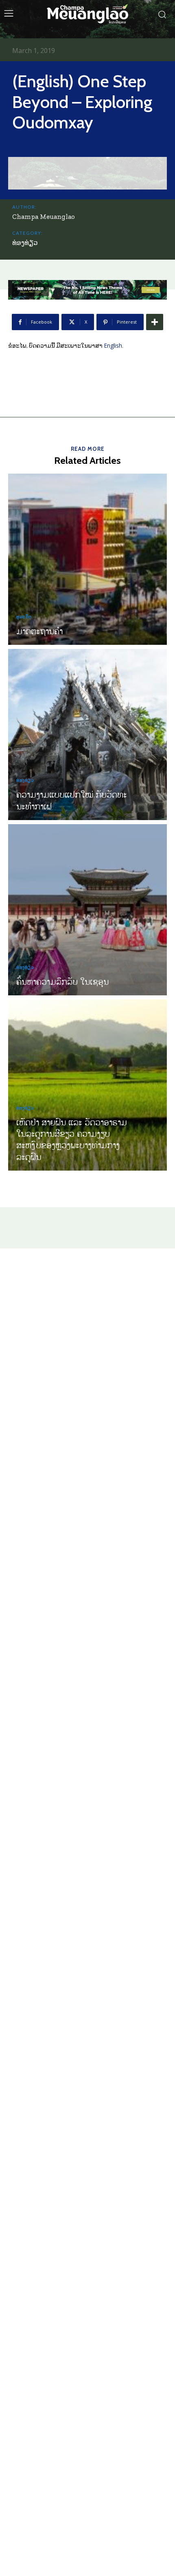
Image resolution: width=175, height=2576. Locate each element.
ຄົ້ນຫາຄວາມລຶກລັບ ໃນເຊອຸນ (62, 981)
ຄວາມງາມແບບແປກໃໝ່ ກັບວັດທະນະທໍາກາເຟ (72, 800)
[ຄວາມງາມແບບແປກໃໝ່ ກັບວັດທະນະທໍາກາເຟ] (87, 734)
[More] (155, 322)
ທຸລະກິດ (24, 617)
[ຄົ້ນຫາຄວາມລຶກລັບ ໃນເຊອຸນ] (87, 910)
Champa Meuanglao (44, 216)
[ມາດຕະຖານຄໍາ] (87, 559)
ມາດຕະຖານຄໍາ (39, 631)
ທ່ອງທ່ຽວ (25, 243)
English (113, 345)
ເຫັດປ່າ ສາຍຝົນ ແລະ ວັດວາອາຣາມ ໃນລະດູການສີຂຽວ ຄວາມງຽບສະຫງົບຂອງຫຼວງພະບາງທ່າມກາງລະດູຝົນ (72, 1139)
